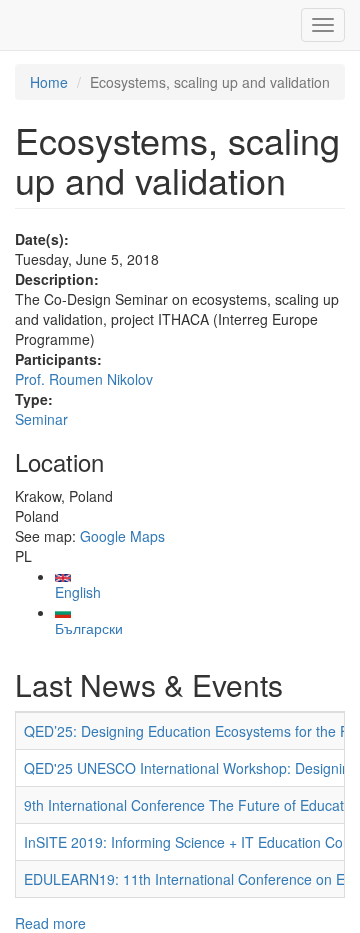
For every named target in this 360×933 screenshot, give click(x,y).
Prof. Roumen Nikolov (84, 379)
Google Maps (122, 536)
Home (49, 82)
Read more (50, 923)
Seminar (41, 419)
